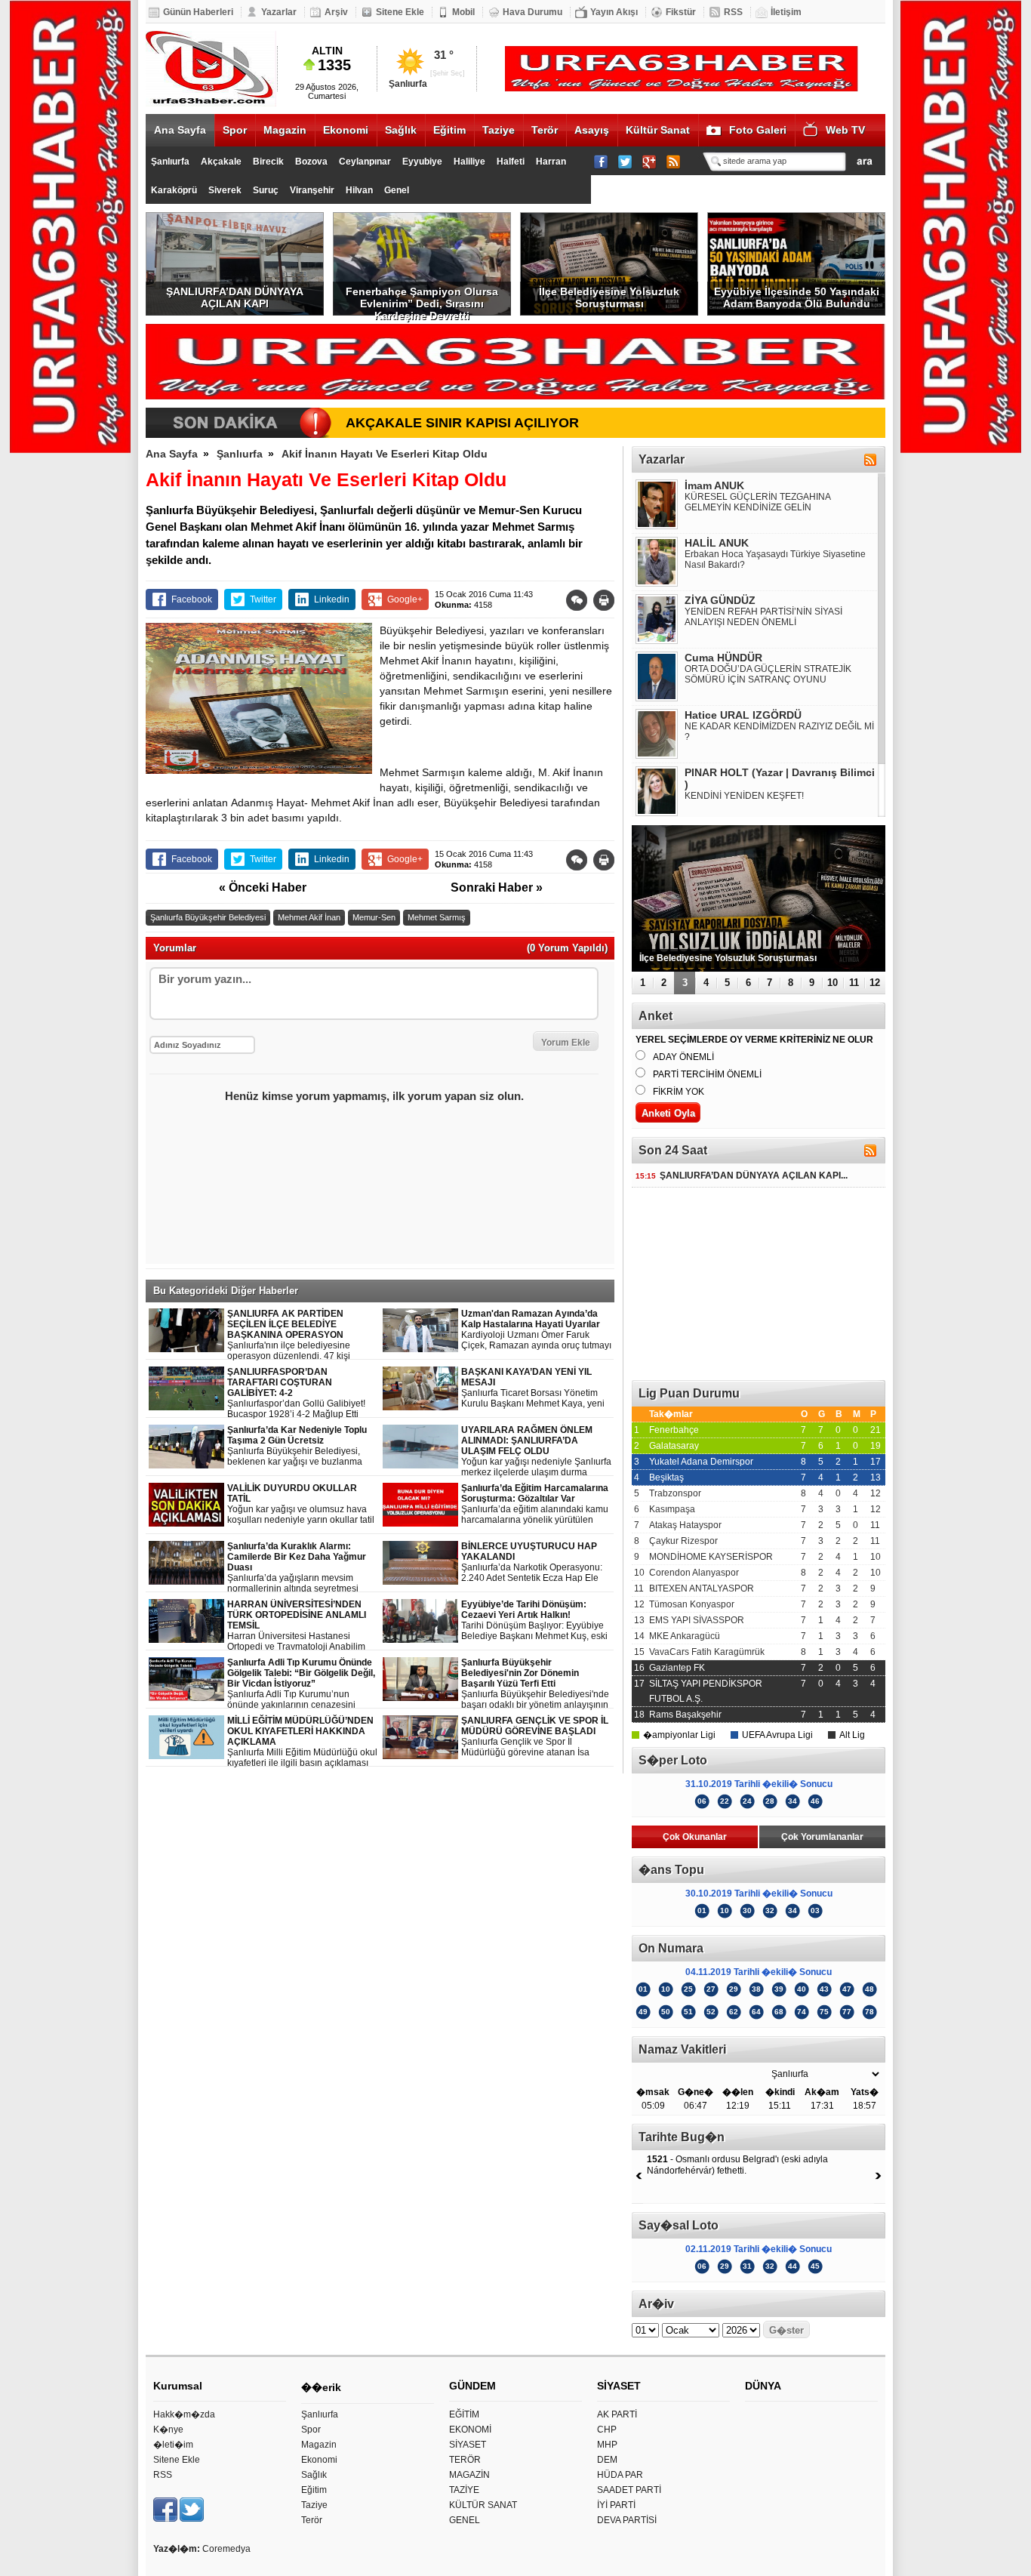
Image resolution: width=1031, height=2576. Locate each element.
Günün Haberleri (198, 12)
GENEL (465, 2520)
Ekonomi (346, 130)
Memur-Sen (374, 917)
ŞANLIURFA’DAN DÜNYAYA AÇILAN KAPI (235, 297)
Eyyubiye (422, 162)
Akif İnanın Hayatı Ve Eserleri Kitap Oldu (385, 454)
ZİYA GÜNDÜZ (720, 600)
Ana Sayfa (180, 130)
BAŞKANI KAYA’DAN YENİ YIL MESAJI (533, 1388)
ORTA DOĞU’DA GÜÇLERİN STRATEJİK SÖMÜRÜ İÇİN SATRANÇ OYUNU (768, 674)
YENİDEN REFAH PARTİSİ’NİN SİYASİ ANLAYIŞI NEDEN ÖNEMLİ (763, 617)
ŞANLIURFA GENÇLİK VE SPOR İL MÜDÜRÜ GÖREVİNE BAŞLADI (535, 1737)
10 (832, 983)
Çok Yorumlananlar (822, 1837)
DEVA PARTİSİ (627, 2520)
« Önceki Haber (263, 887)
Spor (235, 130)
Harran (551, 162)
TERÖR (465, 2460)
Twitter (263, 599)
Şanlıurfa (170, 162)
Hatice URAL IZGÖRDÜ (743, 715)
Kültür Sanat (658, 130)
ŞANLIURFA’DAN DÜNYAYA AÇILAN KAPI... (742, 1176)
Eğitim (449, 130)
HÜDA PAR (620, 2475)
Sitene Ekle (400, 12)
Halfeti (511, 162)
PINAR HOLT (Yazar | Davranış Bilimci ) (780, 778)
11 (854, 983)
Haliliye (469, 162)
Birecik (268, 162)
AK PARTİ (617, 2414)
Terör (545, 130)
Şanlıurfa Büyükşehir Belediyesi (208, 917)
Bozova (311, 162)
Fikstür (681, 12)
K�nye (168, 2430)
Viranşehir (312, 190)
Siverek (225, 190)
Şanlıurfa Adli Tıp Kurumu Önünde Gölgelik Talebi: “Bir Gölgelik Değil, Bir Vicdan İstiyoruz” (302, 1684)
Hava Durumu (532, 12)
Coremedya (226, 2549)
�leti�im (173, 2445)
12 (875, 983)
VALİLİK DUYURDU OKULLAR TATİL (301, 1504)
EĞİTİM (464, 2414)
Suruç (266, 190)
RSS (733, 12)
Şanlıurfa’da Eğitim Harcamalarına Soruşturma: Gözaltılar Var (537, 1504)
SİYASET (468, 2445)
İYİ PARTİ (616, 2505)
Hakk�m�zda (184, 2414)
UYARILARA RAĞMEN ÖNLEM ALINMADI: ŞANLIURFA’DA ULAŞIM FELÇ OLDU (536, 1451)
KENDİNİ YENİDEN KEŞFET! (744, 796)
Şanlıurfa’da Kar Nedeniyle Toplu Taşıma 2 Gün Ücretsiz (303, 1446)
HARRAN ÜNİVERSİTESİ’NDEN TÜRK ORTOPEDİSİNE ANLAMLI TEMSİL (303, 1626)
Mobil (463, 12)
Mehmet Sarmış (437, 917)
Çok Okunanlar (695, 1837)
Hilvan (359, 190)
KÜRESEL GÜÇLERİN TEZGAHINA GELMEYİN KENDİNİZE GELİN (757, 502)
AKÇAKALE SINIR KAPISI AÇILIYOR (462, 423)
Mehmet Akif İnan (309, 917)
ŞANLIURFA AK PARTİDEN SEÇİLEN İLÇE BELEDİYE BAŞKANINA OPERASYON (301, 1335)
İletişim (786, 12)
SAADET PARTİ (629, 2490)
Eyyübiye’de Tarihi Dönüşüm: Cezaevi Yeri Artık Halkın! (534, 1621)
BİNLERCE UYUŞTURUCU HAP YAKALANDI (532, 1562)
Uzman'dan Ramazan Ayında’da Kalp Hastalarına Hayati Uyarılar (536, 1330)
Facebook (192, 599)
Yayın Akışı (614, 12)
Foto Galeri (758, 130)
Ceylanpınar (365, 162)
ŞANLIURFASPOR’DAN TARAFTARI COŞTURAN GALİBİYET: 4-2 (296, 1393)
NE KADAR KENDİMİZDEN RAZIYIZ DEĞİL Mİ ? (779, 732)
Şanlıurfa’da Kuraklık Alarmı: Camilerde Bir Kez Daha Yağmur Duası (302, 1568)
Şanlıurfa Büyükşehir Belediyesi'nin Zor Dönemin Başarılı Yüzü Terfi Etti (535, 1684)
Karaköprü (174, 190)
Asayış (592, 130)
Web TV (845, 130)
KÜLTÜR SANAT (483, 2505)
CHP (607, 2430)
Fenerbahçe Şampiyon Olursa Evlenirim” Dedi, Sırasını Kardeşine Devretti (422, 300)
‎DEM (607, 2460)
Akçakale (221, 162)
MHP (607, 2445)
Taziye (499, 130)
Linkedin (332, 599)
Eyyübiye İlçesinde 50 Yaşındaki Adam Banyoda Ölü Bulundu (797, 297)
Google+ (405, 599)
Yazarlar (279, 12)
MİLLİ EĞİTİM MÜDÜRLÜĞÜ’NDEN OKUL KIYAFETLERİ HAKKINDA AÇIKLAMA (302, 1742)
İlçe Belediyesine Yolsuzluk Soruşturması (609, 297)
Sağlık (401, 130)
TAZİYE (464, 2490)
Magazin (285, 130)
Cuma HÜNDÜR (723, 658)
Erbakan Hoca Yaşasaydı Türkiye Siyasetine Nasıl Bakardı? (775, 559)
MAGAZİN (469, 2475)
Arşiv (336, 12)
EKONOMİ (470, 2430)
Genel (397, 190)
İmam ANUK (714, 485)
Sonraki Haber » (497, 887)
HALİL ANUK (717, 543)
